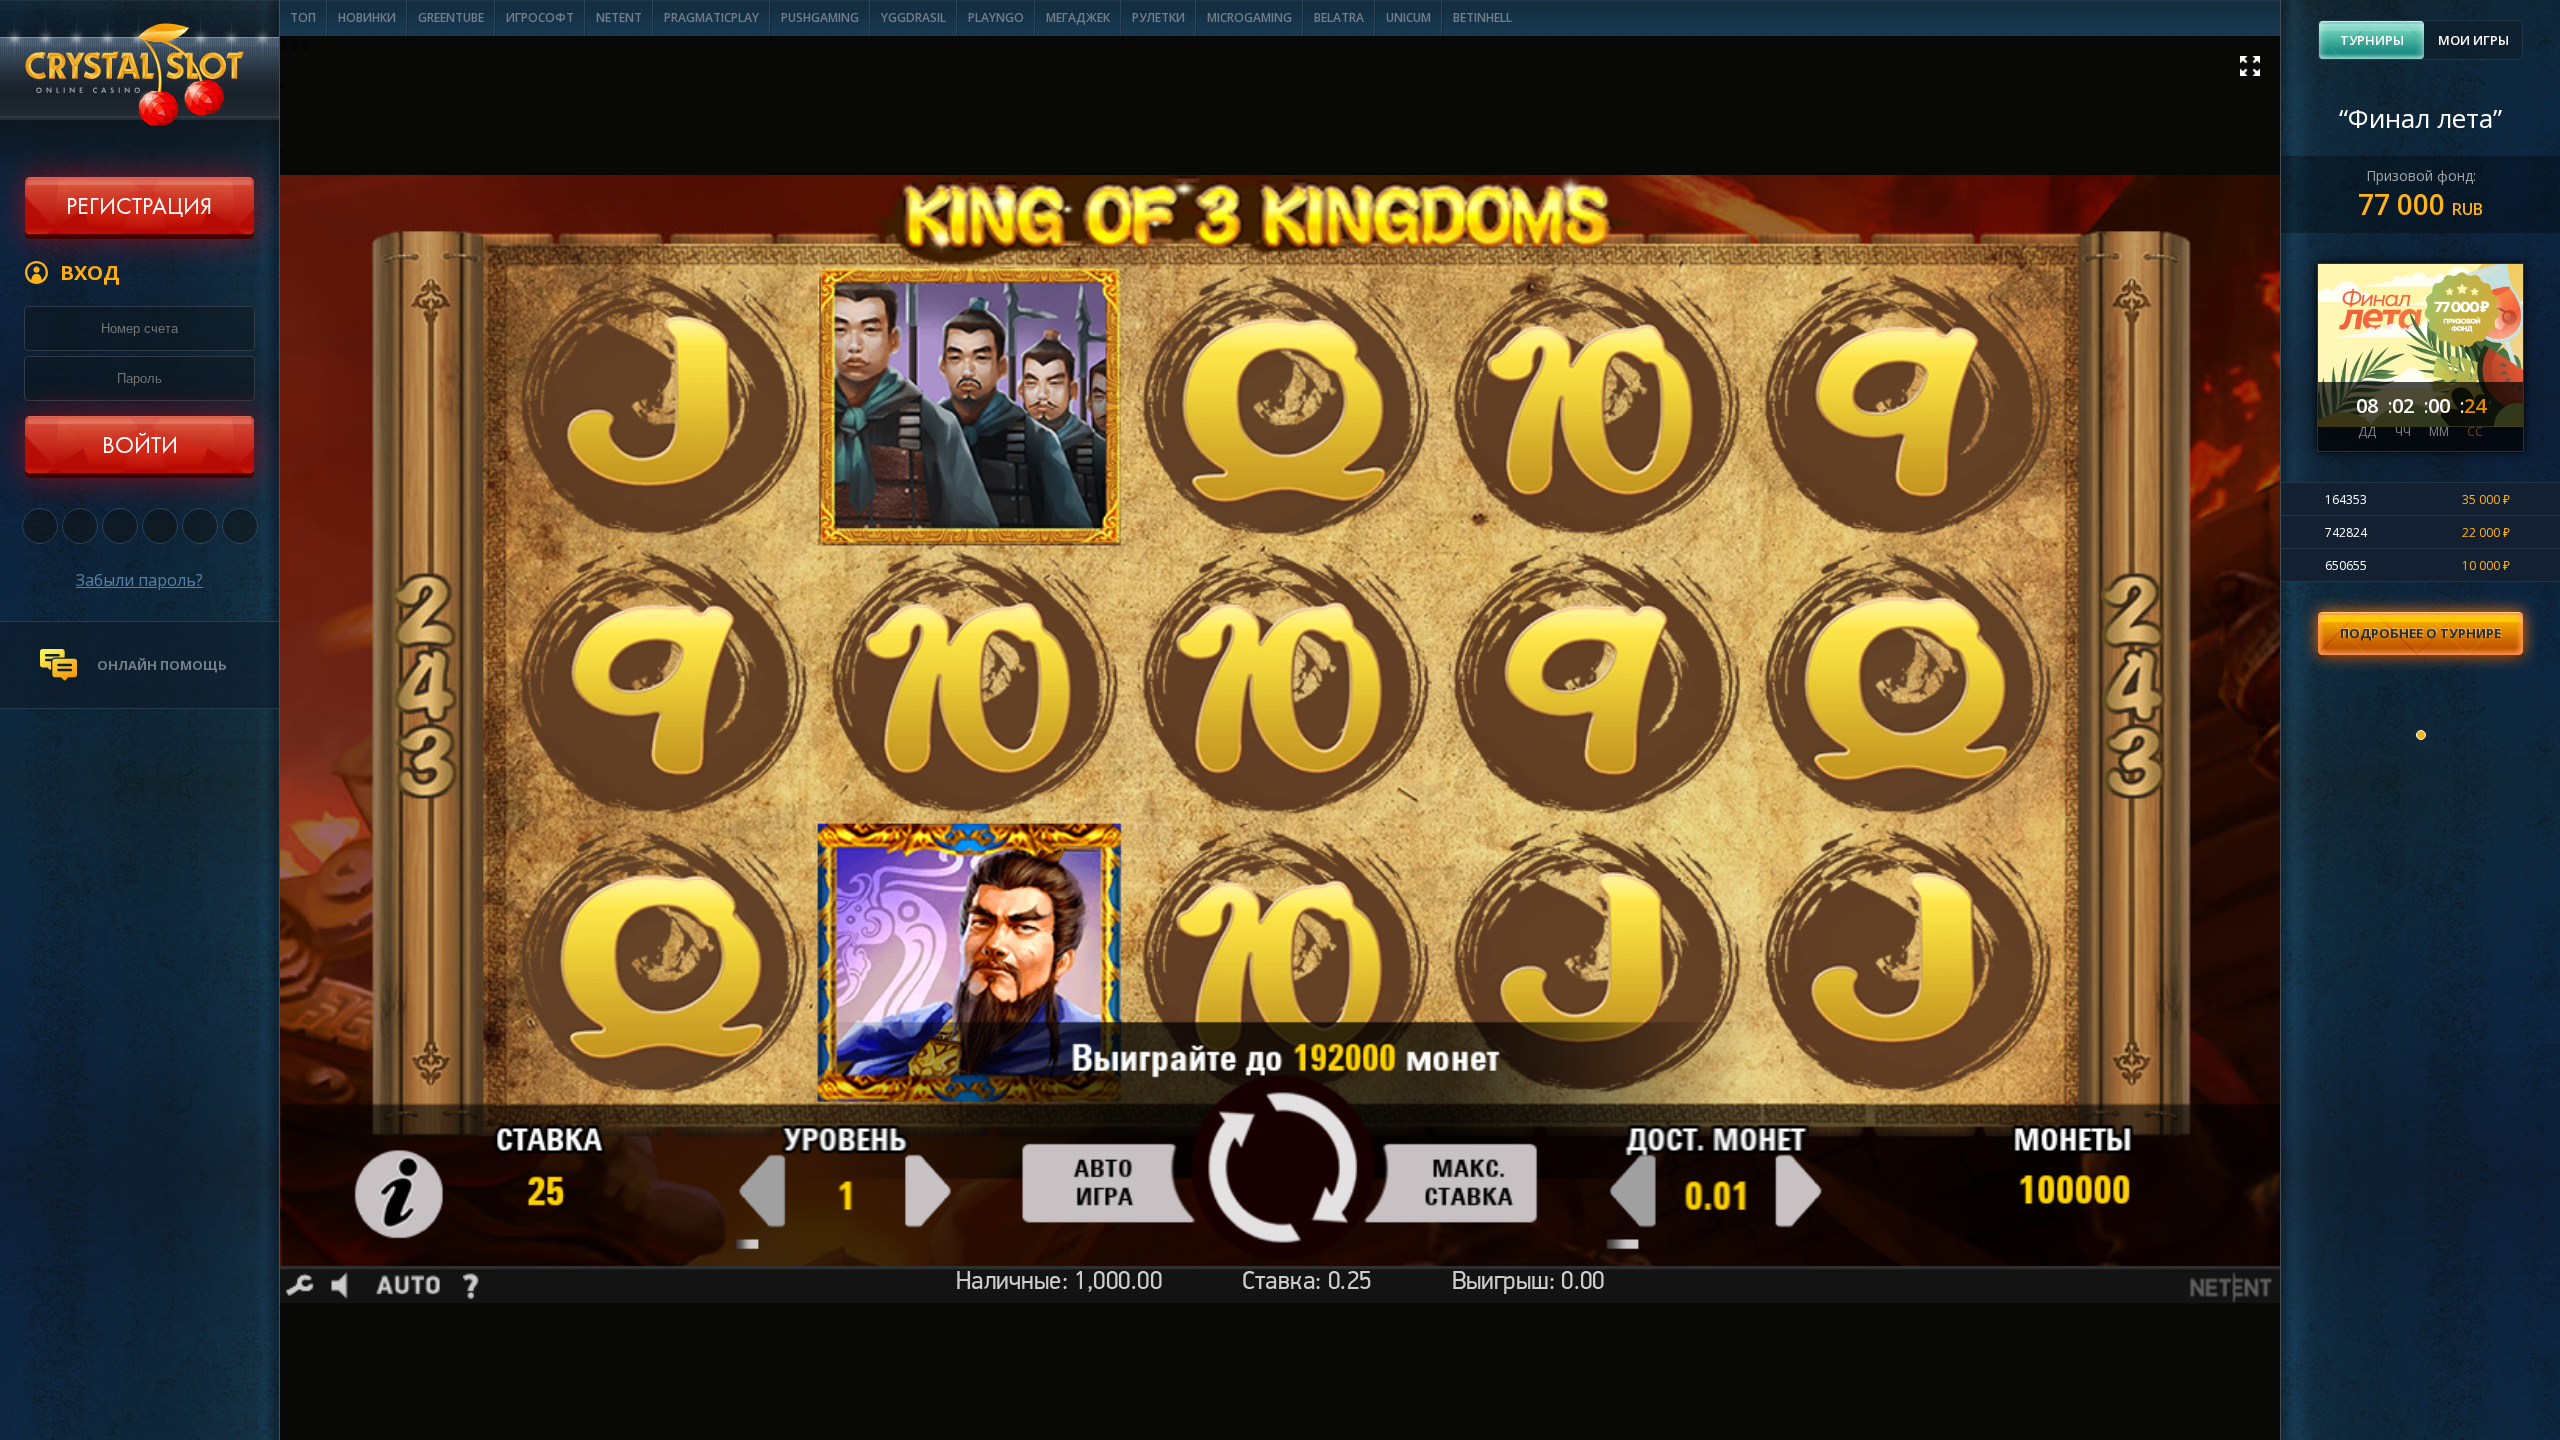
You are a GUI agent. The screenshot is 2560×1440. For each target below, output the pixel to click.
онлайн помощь (162, 665)
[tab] (2371, 40)
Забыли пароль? (139, 580)
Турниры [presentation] (2372, 40)
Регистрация (139, 208)
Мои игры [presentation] (2473, 40)
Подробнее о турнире (2420, 633)
